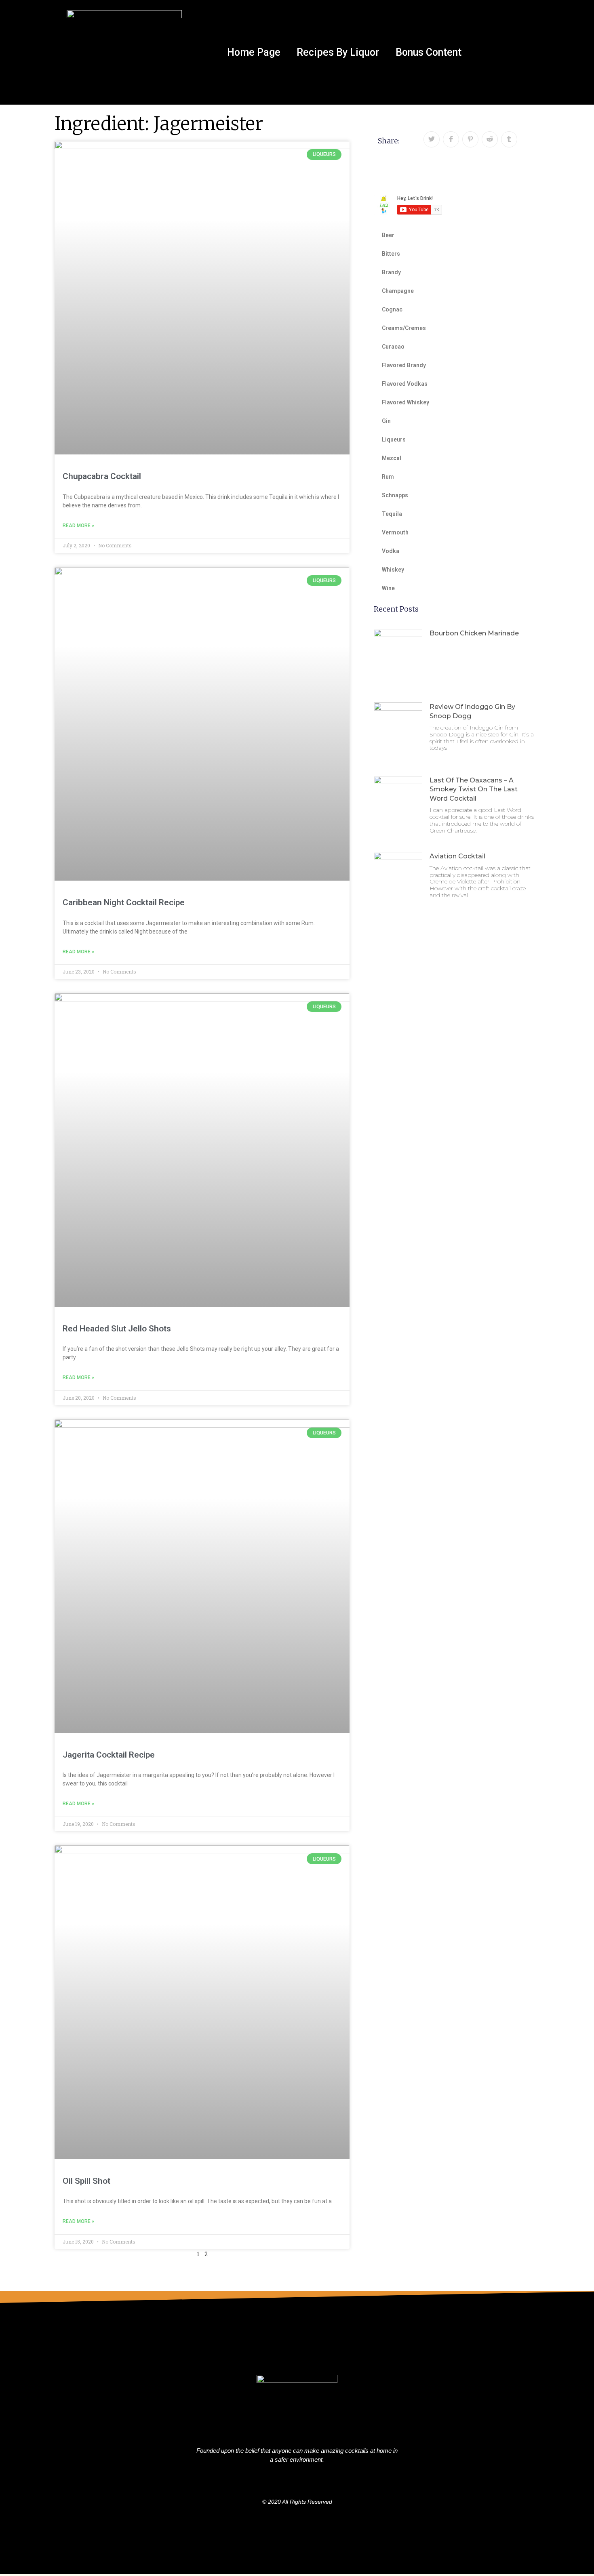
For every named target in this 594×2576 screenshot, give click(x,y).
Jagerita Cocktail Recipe (109, 1755)
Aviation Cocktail (457, 856)
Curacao (393, 347)
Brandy (391, 272)
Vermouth (395, 532)
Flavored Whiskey (405, 402)
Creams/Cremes (404, 328)
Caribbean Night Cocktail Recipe (124, 902)
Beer (388, 235)
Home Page (254, 52)
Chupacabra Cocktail (102, 476)
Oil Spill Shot (86, 2181)
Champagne (398, 291)
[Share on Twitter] (432, 139)
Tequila (392, 514)
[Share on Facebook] (451, 139)
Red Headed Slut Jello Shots (117, 1329)
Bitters (391, 254)
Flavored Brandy (404, 365)
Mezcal (392, 458)
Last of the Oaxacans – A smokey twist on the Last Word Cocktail (474, 789)
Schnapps (395, 495)
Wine (388, 588)
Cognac (392, 309)
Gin (386, 421)
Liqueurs (394, 439)
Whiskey (393, 570)
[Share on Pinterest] (470, 139)
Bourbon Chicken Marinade (474, 633)
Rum (388, 477)
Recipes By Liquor (338, 52)
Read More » (78, 526)
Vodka (391, 551)
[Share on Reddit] (490, 139)
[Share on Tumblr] (509, 139)
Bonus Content (429, 52)
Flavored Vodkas (405, 384)
